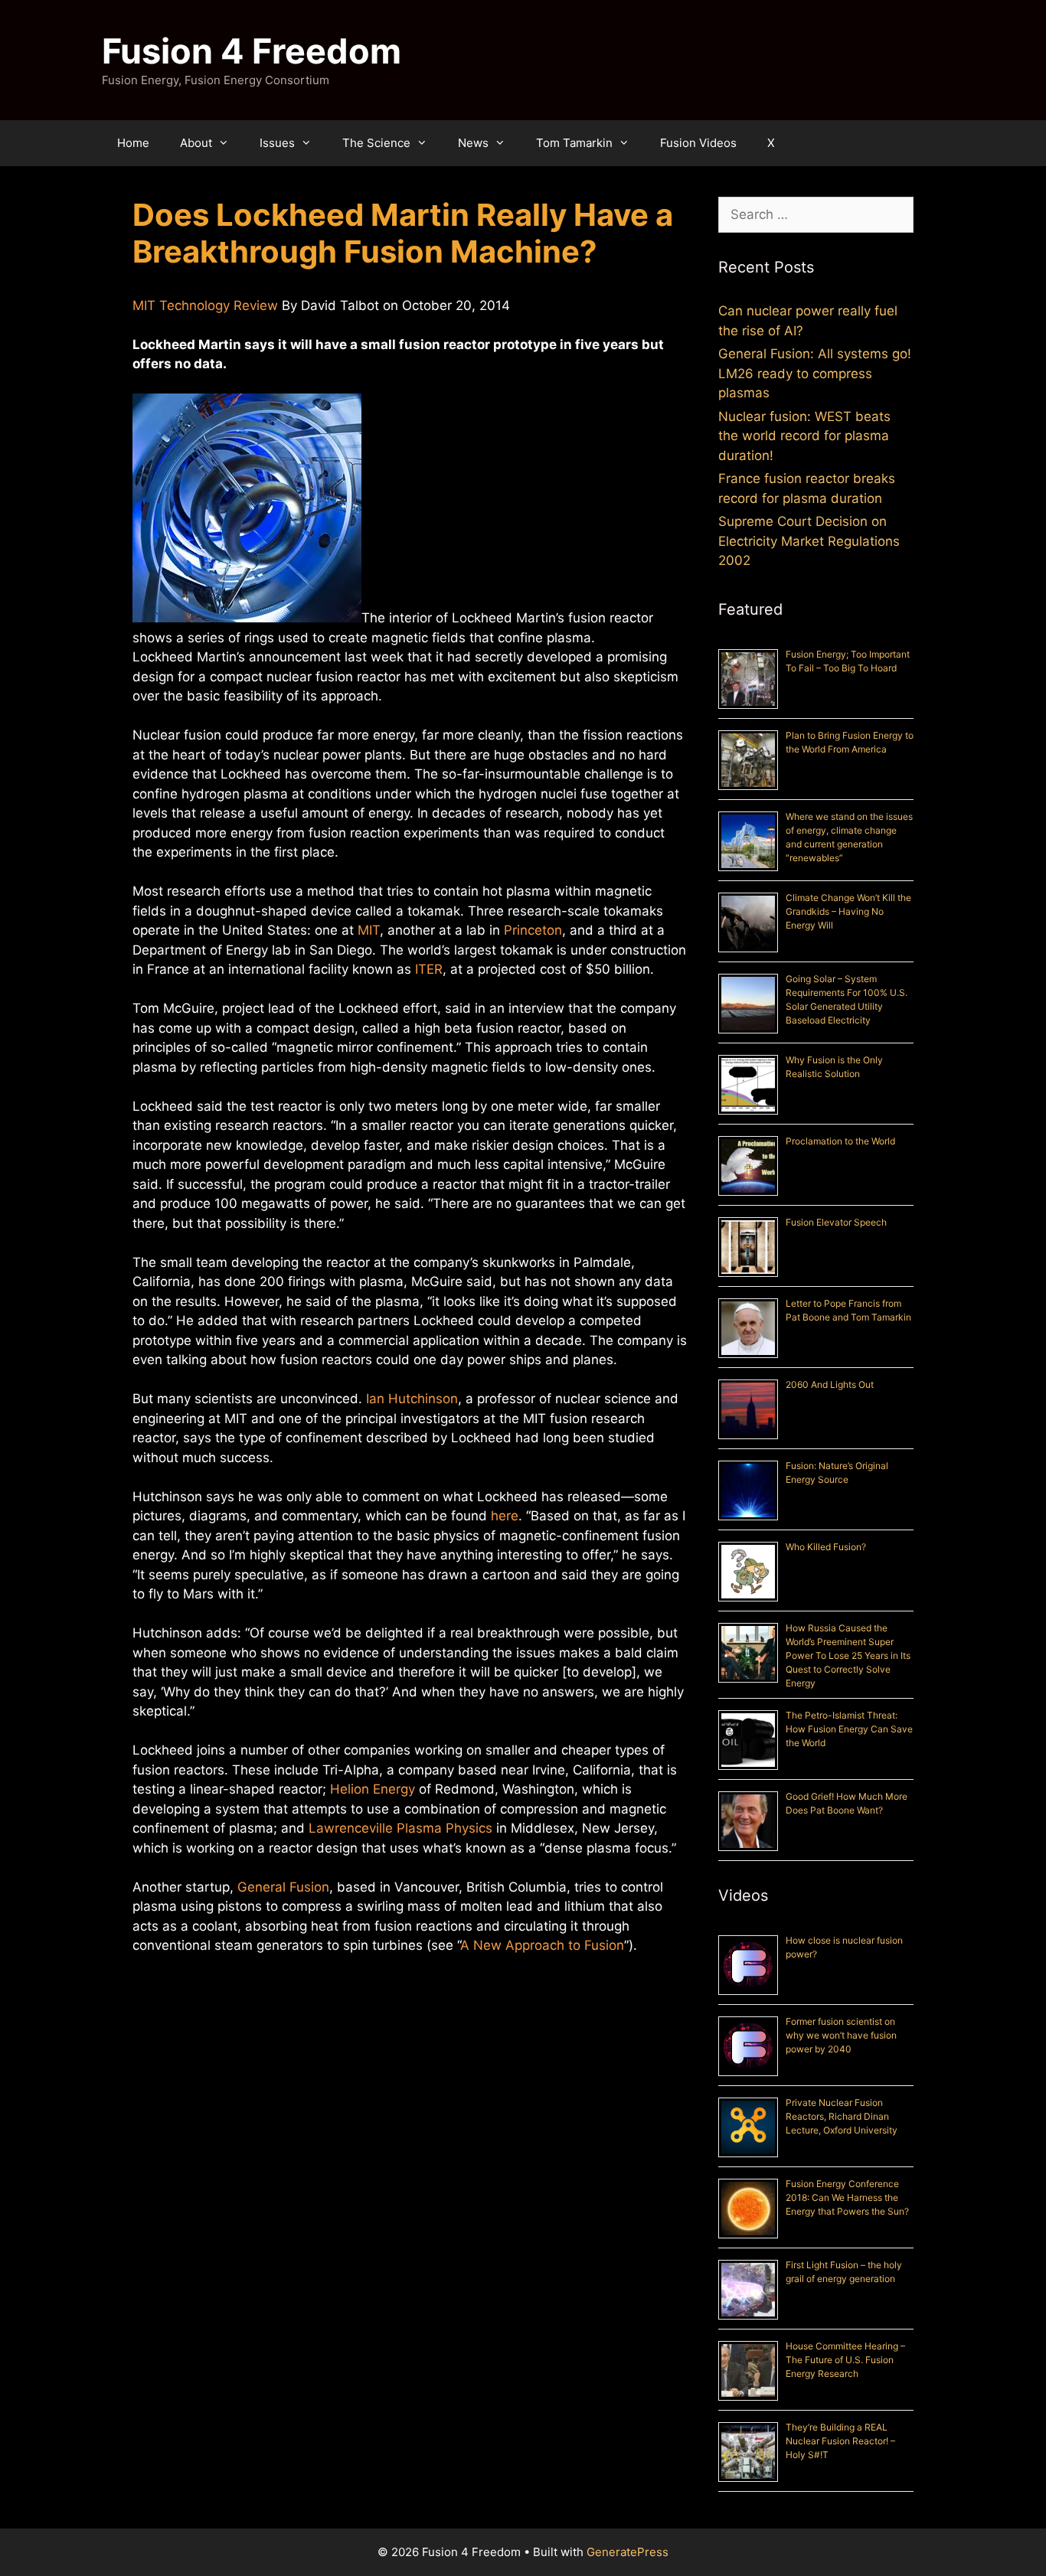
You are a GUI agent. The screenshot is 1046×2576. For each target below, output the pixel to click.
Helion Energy (373, 1789)
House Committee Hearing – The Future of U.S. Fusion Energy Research (845, 2360)
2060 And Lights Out (830, 1384)
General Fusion (283, 1887)
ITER (429, 969)
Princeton (533, 930)
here (505, 1516)
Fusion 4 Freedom (252, 51)
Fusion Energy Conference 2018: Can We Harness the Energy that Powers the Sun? (847, 2197)
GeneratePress (628, 2552)
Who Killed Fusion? (826, 1547)
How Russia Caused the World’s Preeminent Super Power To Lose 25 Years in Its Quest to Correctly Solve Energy (848, 1655)
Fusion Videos (698, 143)
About (196, 143)
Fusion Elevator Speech (836, 1222)
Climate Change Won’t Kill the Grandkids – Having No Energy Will (848, 911)
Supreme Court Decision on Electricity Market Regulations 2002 (809, 541)
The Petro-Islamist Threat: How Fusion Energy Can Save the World (849, 1729)
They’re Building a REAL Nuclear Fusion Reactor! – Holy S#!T (840, 2441)
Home (133, 143)
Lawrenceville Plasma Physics (400, 1828)
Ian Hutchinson (412, 1399)
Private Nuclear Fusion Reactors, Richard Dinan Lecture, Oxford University (842, 2116)
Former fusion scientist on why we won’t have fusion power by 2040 (841, 2035)
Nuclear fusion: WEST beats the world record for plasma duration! (804, 436)
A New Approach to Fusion (542, 1945)
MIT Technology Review (205, 305)
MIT (369, 930)
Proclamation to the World (840, 1141)
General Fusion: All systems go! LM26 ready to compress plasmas (815, 373)
